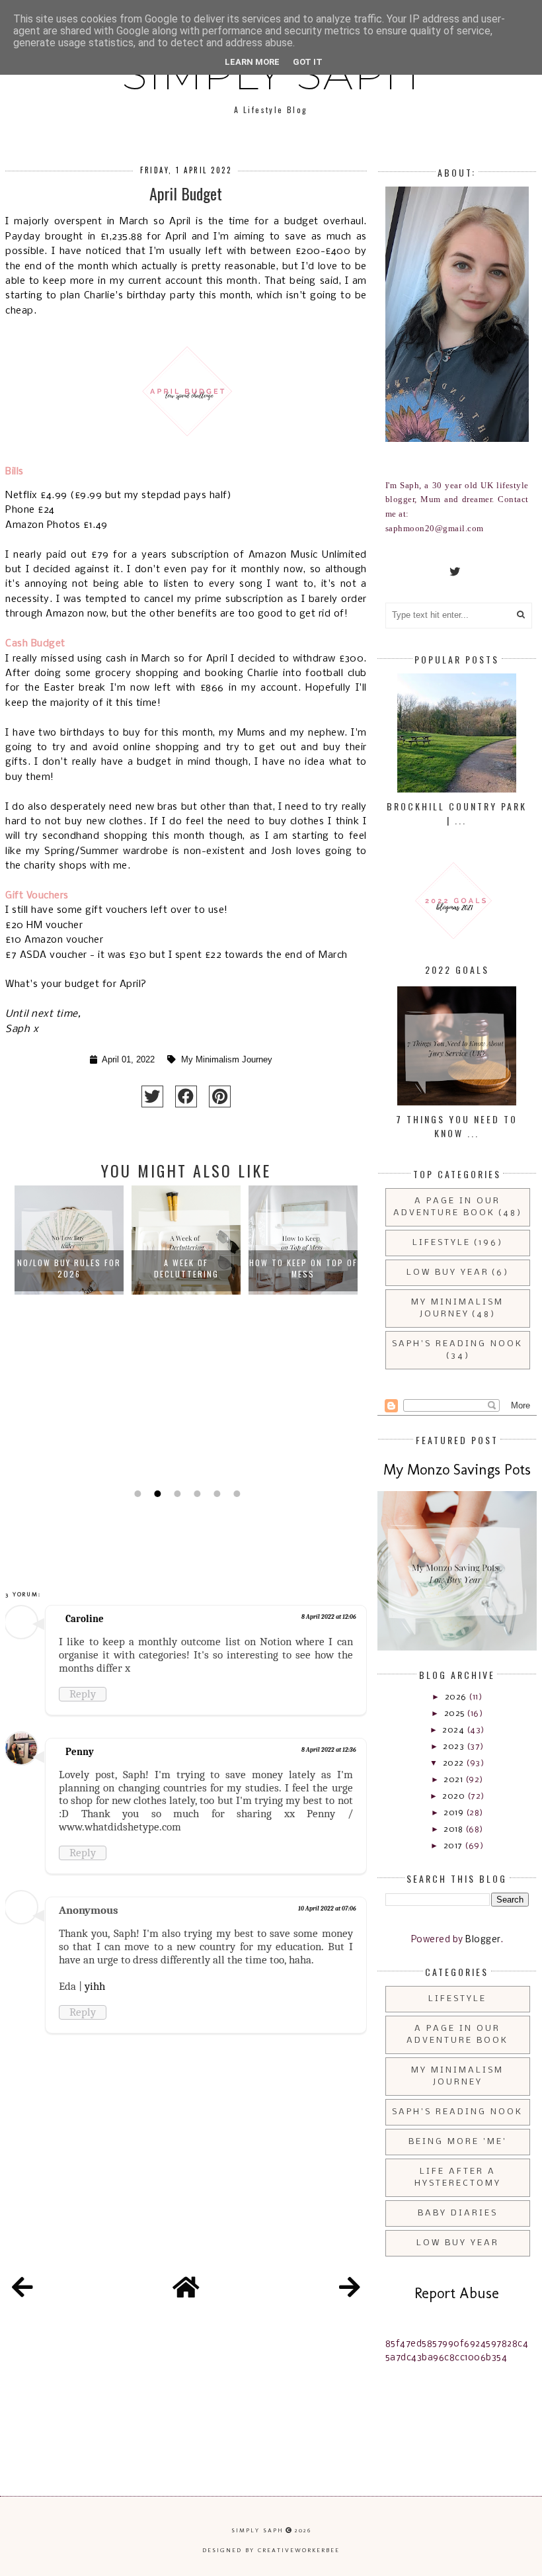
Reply (83, 1694)
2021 (454, 1780)
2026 (457, 1697)
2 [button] (156, 1494)
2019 (455, 1813)
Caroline (85, 1619)
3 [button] (176, 1494)
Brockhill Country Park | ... (457, 813)
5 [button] (215, 1494)
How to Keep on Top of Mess (303, 1268)
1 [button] (136, 1494)
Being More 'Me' (458, 2142)
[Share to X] (152, 1096)
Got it (308, 62)
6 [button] (235, 1494)
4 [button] (196, 1494)
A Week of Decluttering (186, 1268)
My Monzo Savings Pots (457, 1470)
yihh (95, 1986)
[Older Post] (350, 2290)
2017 (454, 1846)
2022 (455, 1763)
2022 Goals (457, 969)
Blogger (483, 1940)
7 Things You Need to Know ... (457, 1126)
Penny (80, 1752)
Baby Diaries (458, 2213)
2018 (454, 1829)
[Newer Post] (22, 2290)
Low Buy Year (448, 1272)
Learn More (252, 62)
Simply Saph (257, 2530)
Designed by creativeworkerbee (271, 2550)
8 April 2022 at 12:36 (329, 1750)
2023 (455, 1747)
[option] (69, 1334)
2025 (456, 1714)
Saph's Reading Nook (457, 1344)
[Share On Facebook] (186, 1096)
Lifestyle (442, 1243)
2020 (455, 1796)
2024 (454, 1730)
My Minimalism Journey (227, 1060)
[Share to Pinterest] (220, 1096)
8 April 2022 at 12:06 (329, 1617)
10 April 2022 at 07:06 (327, 1909)
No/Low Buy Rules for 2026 (69, 1268)
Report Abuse (457, 2293)
